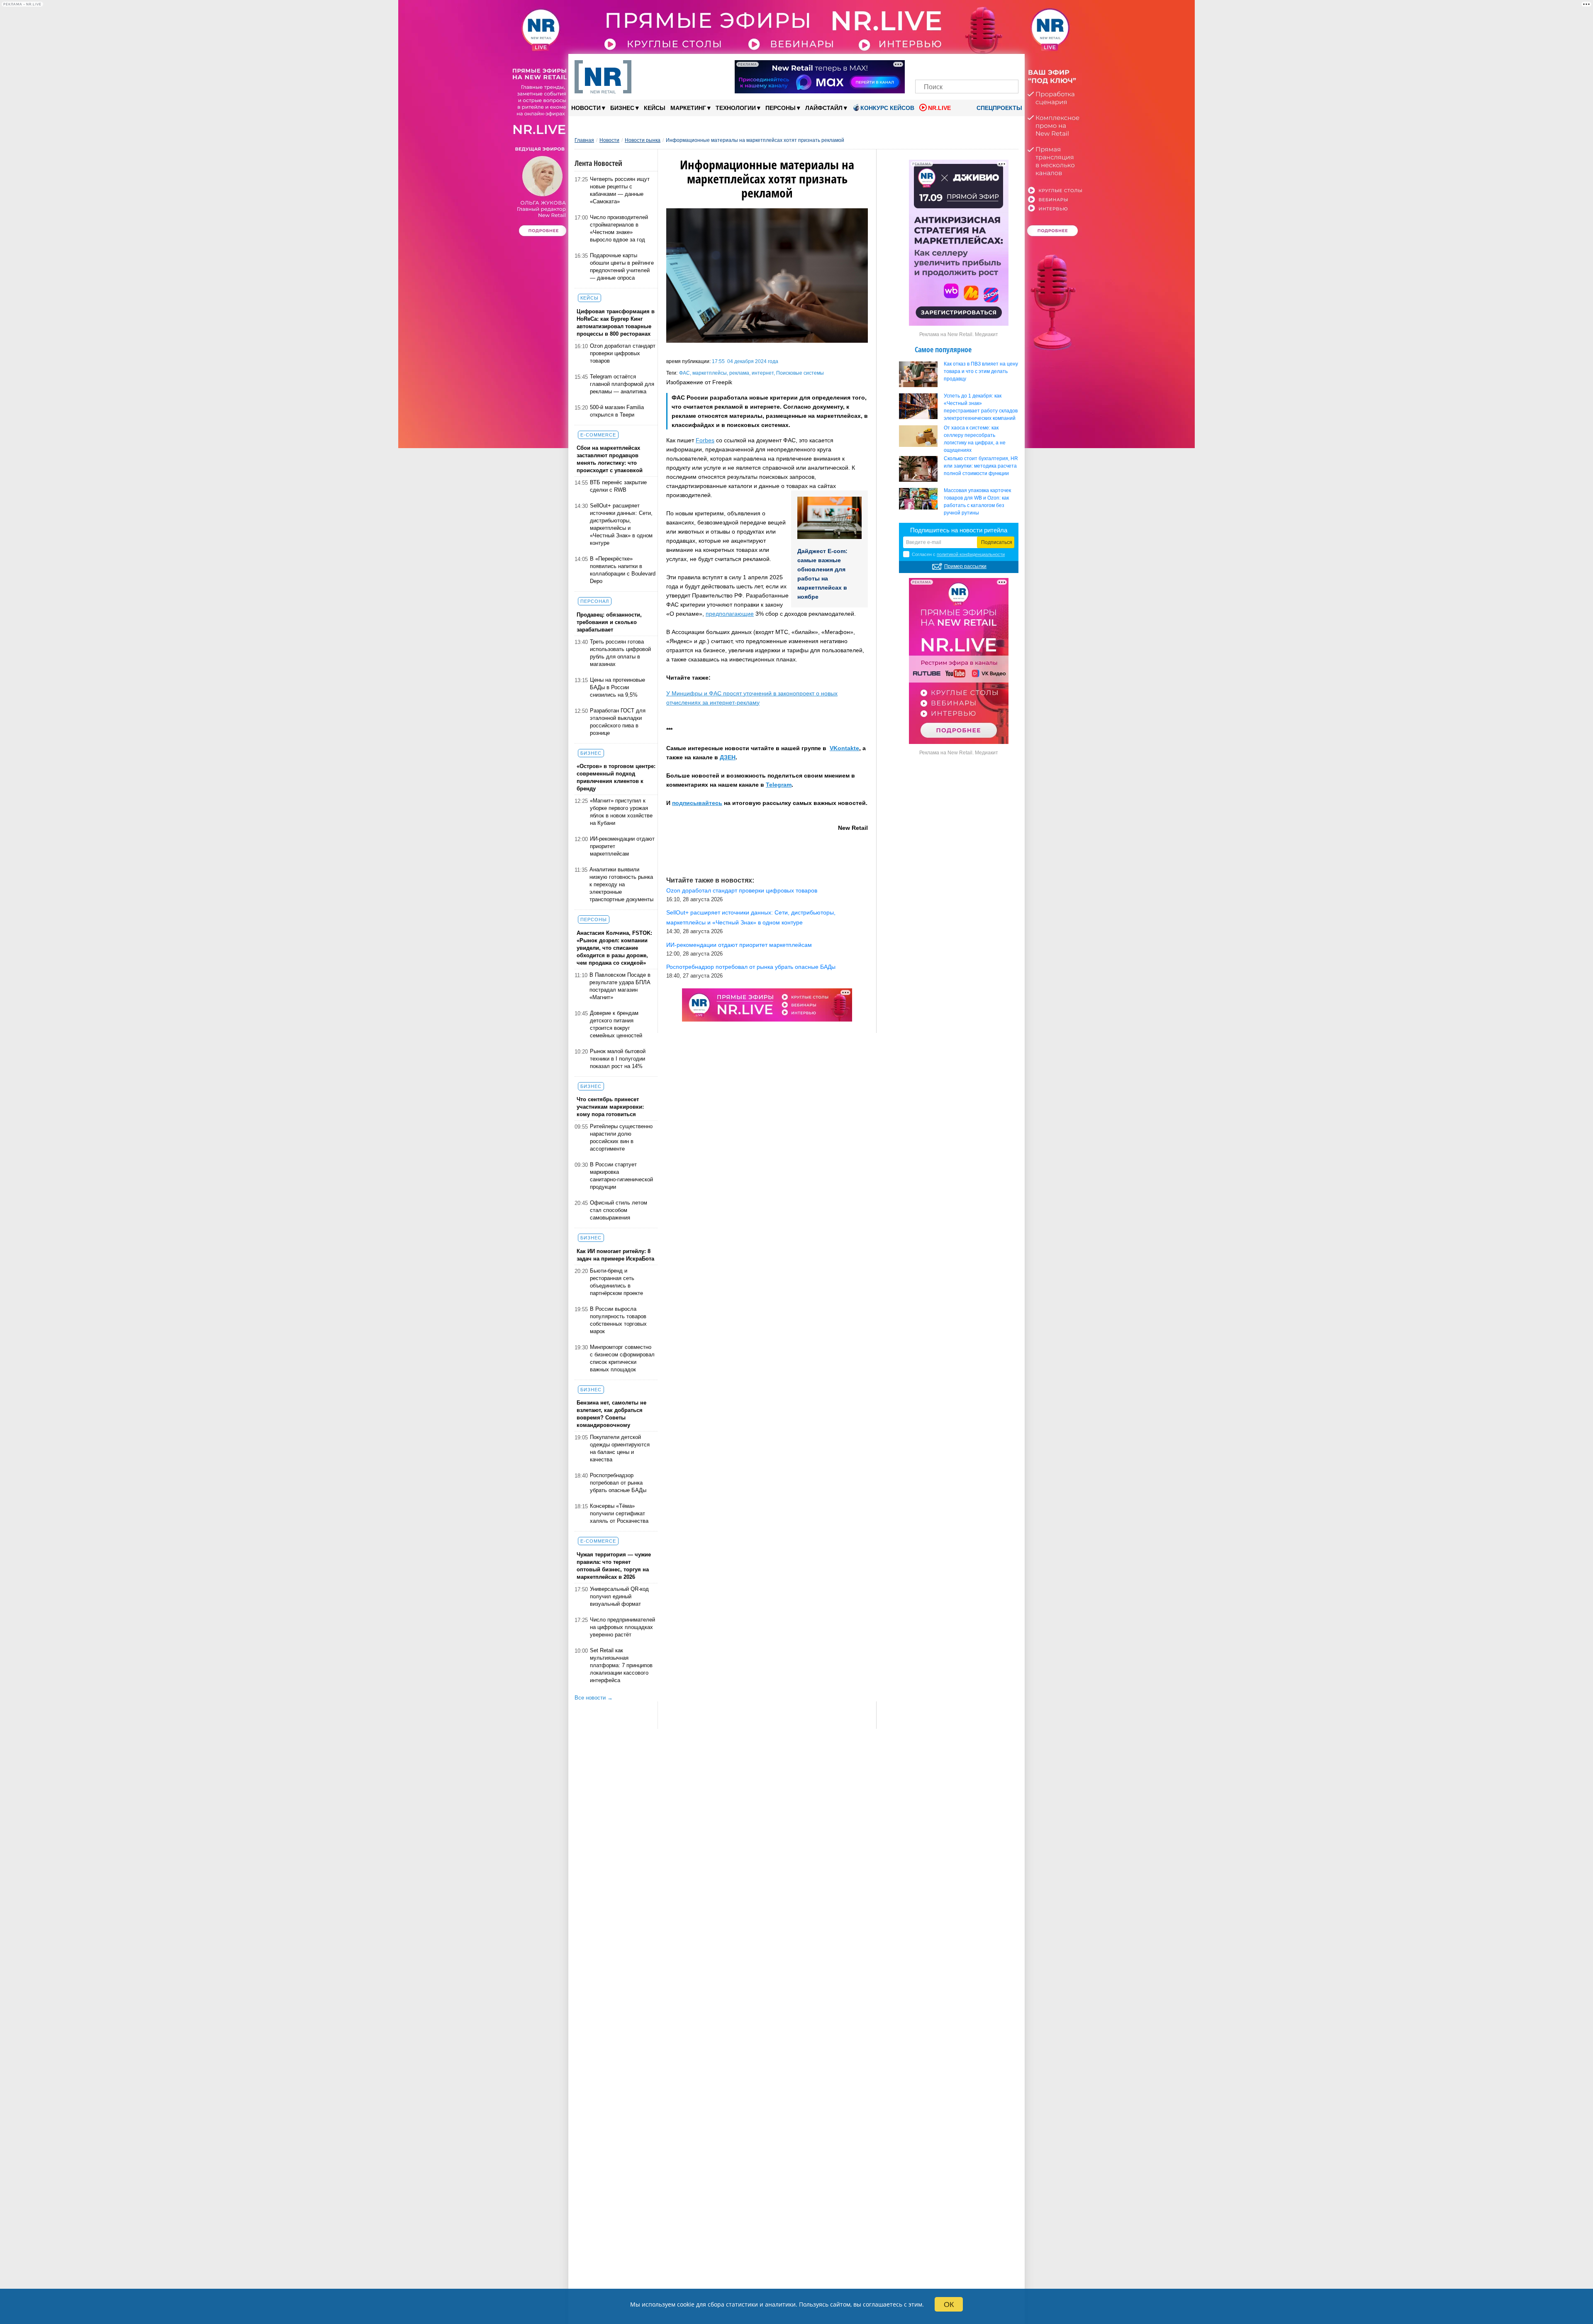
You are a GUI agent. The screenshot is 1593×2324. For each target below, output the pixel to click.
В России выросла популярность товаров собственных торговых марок (618, 1320)
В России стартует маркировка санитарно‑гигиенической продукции (621, 1176)
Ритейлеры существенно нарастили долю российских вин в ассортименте (621, 1138)
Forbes (705, 440)
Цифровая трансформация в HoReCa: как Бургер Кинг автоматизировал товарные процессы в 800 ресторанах (616, 323)
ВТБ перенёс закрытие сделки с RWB (618, 486)
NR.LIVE (939, 108)
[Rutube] (995, 65)
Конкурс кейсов (887, 108)
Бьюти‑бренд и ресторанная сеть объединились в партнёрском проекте (616, 1282)
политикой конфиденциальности (971, 554)
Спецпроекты (999, 108)
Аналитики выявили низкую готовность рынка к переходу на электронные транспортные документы (621, 884)
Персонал (595, 601)
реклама (739, 373)
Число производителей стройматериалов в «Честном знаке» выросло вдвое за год (619, 228)
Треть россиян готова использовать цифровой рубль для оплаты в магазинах (620, 653)
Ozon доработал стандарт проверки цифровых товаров (623, 353)
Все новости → (594, 1698)
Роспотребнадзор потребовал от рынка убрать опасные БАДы (618, 1483)
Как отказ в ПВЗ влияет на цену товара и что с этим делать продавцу (981, 371)
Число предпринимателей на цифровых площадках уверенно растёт (622, 1627)
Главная (584, 140)
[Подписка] (1010, 65)
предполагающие (730, 614)
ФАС (684, 373)
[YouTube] (981, 65)
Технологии (738, 108)
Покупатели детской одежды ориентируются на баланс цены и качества (620, 1448)
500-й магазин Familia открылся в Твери (617, 411)
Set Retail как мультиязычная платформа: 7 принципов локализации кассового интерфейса (621, 1665)
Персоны (783, 108)
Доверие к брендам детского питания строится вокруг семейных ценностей (616, 1024)
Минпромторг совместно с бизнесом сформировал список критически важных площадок (622, 1358)
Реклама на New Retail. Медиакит (959, 334)
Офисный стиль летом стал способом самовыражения (619, 1210)
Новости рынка (643, 140)
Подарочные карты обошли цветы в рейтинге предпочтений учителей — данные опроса (622, 267)
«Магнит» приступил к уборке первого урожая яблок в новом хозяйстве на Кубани (621, 812)
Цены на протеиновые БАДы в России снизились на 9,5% (617, 687)
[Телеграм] (924, 65)
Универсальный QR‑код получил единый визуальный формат (619, 1596)
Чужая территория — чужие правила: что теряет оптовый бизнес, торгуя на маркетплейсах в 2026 (614, 1566)
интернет (763, 373)
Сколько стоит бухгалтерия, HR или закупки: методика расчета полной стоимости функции (981, 466)
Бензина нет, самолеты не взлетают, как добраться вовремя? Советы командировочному (611, 1414)
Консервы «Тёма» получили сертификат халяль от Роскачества (619, 1513)
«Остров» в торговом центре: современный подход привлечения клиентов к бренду (616, 777)
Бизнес (625, 108)
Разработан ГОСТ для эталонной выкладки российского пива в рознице (618, 722)
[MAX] (953, 65)
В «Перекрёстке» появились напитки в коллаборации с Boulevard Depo (623, 570)
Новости (588, 108)
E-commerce (598, 435)
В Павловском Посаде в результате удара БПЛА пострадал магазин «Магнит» (620, 986)
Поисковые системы (800, 373)
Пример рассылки (965, 566)
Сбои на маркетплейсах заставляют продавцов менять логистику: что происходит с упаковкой (610, 459)
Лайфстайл (826, 108)
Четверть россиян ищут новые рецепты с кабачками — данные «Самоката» (620, 190)
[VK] (939, 65)
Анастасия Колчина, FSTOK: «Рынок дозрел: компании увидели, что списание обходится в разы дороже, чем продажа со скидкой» (614, 948)
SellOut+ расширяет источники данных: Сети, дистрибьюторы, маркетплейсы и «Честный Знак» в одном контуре (621, 524)
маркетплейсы (710, 373)
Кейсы (655, 108)
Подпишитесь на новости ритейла (959, 530)
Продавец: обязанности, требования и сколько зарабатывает (609, 622)
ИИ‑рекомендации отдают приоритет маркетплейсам (622, 846)
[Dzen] (967, 65)
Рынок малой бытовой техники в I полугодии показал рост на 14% (618, 1059)
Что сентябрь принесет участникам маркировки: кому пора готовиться (610, 1107)
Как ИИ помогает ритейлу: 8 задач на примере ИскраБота (615, 1255)
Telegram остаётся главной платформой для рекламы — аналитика (622, 384)
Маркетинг (691, 108)
